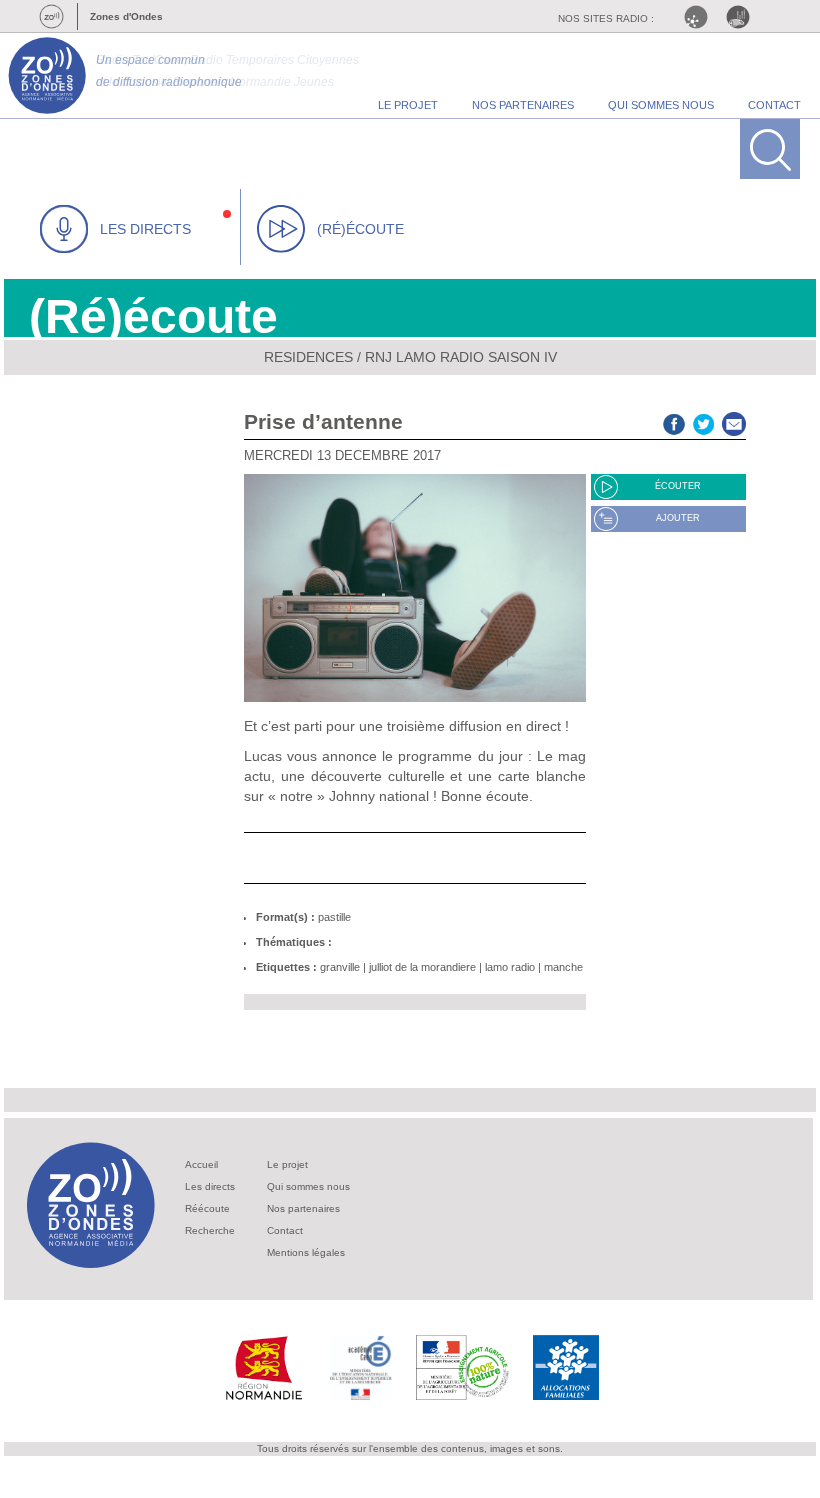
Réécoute (207, 1208)
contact (774, 105)
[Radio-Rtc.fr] (701, 17)
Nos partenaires (303, 1208)
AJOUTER (678, 518)
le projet (408, 105)
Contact (285, 1230)
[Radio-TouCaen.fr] (743, 17)
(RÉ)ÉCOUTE (360, 229)
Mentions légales (306, 1252)
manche (563, 967)
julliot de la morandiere (422, 967)
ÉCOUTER (678, 486)
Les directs (210, 1186)
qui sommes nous (661, 105)
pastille (334, 917)
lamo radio (510, 967)
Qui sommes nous (308, 1186)
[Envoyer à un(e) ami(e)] (734, 421)
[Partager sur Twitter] (704, 421)
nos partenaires (523, 105)
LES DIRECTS (145, 229)
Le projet (287, 1164)
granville (340, 967)
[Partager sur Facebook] (674, 421)
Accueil (201, 1164)
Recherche (210, 1230)
